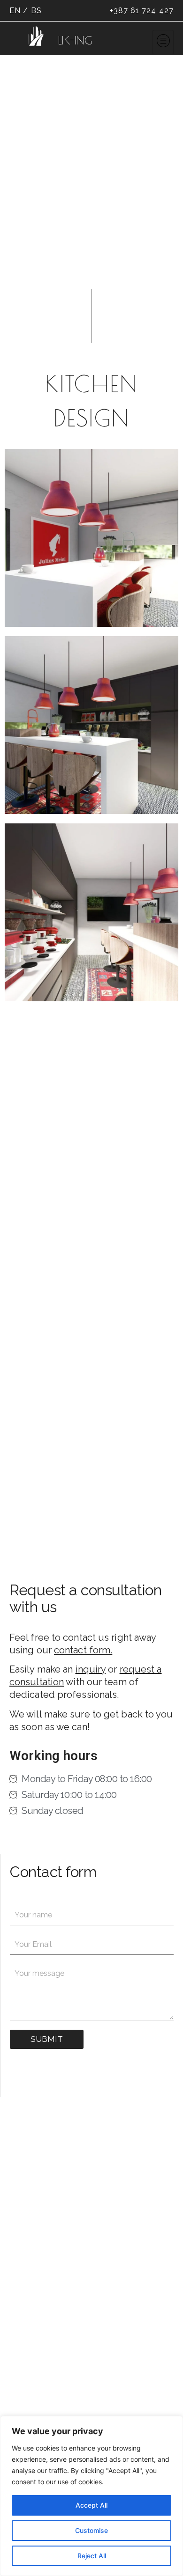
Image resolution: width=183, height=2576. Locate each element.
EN (15, 11)
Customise (91, 2530)
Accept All (91, 2505)
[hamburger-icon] (163, 42)
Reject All (92, 2556)
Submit (47, 2039)
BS (36, 11)
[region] (91, 2496)
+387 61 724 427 (142, 11)
